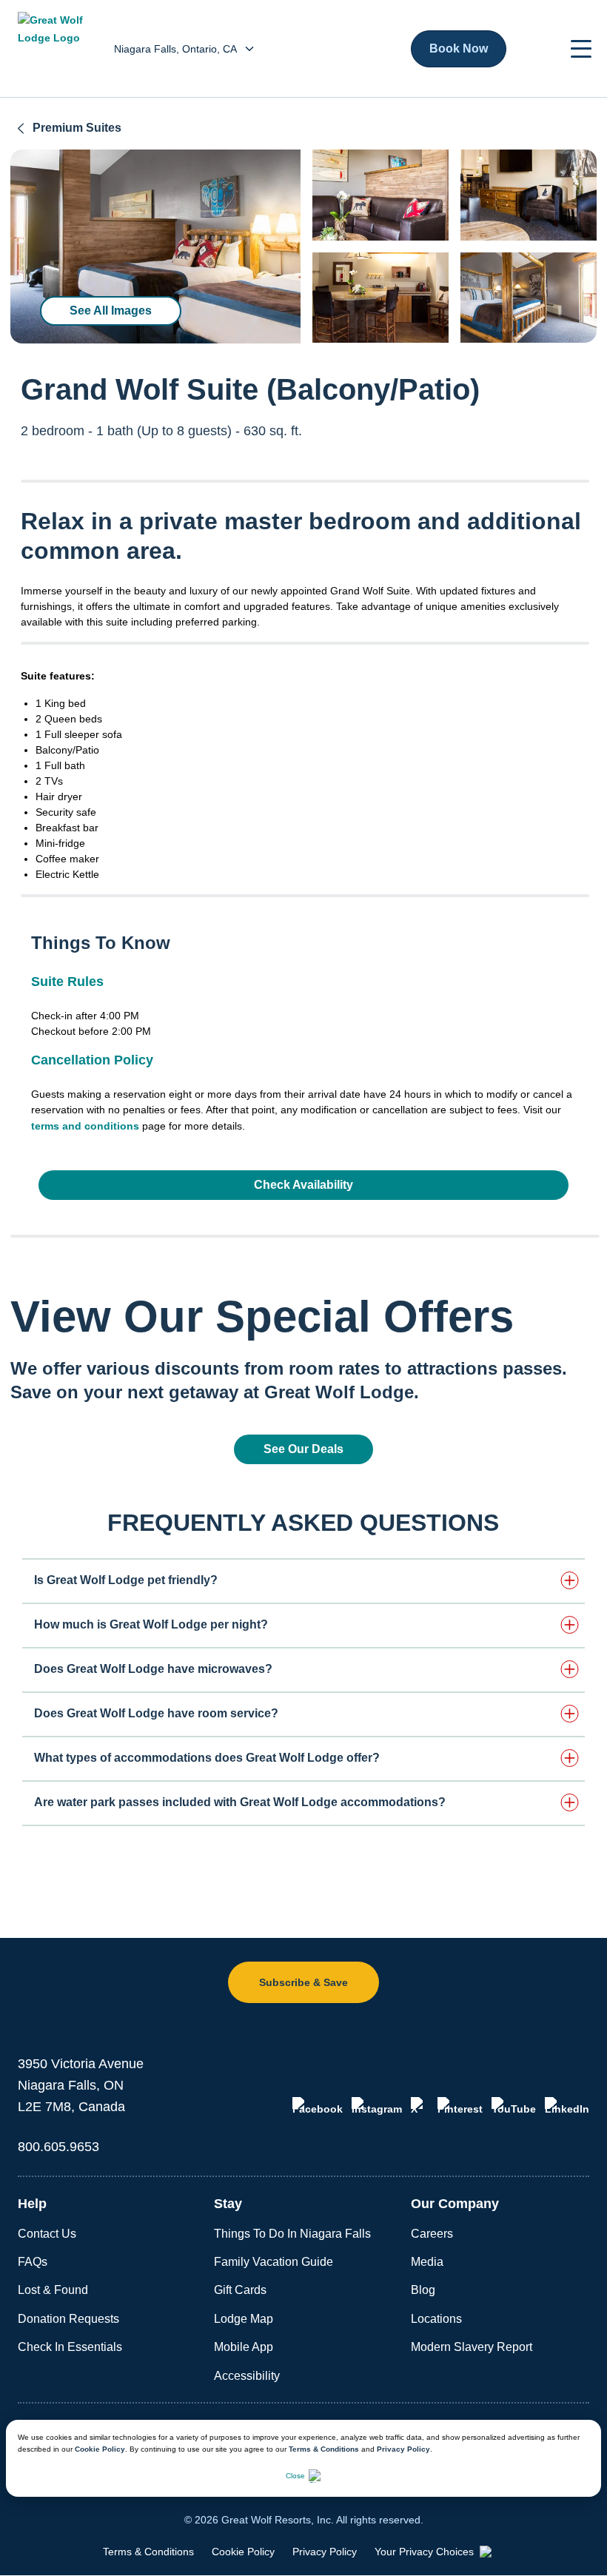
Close (295, 2476)
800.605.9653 (58, 2147)
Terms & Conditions (324, 2449)
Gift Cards (240, 2290)
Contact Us (47, 2234)
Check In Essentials (70, 2347)
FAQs (33, 2262)
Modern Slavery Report (472, 2347)
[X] (420, 2106)
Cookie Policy (100, 2449)
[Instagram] (377, 2106)
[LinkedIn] (567, 2106)
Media (427, 2262)
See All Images (111, 311)
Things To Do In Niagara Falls (292, 2234)
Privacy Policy (403, 2449)
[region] (155, 246)
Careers (432, 2234)
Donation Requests (68, 2319)
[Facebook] (318, 2106)
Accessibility (247, 2376)
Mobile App (244, 2347)
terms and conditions (85, 1126)
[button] (581, 49)
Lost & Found (53, 2290)
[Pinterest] (460, 2106)
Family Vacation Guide (274, 2262)
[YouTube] (514, 2106)
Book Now (459, 48)
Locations (436, 2319)
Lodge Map (244, 2319)
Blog (423, 2290)
